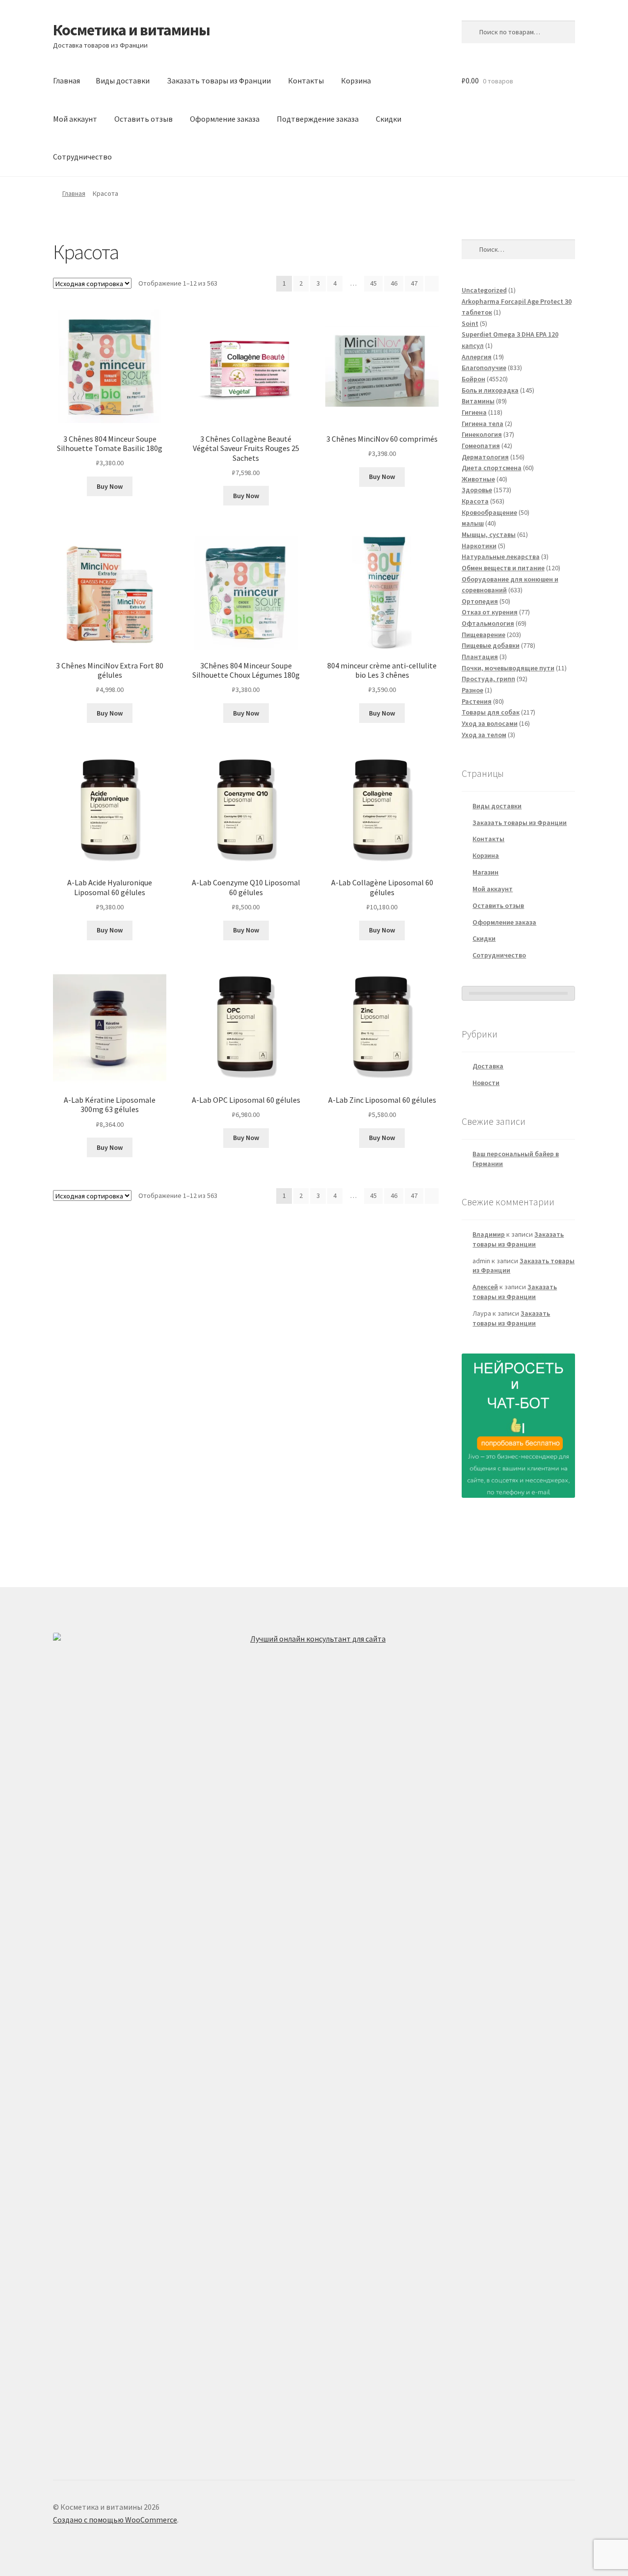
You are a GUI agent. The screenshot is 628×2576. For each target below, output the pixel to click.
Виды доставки (123, 80)
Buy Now (110, 486)
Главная (66, 80)
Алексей (485, 1287)
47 (414, 283)
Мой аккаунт (75, 119)
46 (394, 283)
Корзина (356, 80)
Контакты (306, 80)
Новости (486, 1083)
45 (373, 283)
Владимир (489, 1234)
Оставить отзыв (144, 119)
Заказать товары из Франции (219, 80)
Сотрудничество (82, 157)
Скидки (389, 119)
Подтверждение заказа (318, 119)
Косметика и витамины (131, 30)
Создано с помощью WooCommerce (115, 2520)
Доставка (488, 1066)
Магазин (485, 872)
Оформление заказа (225, 119)
